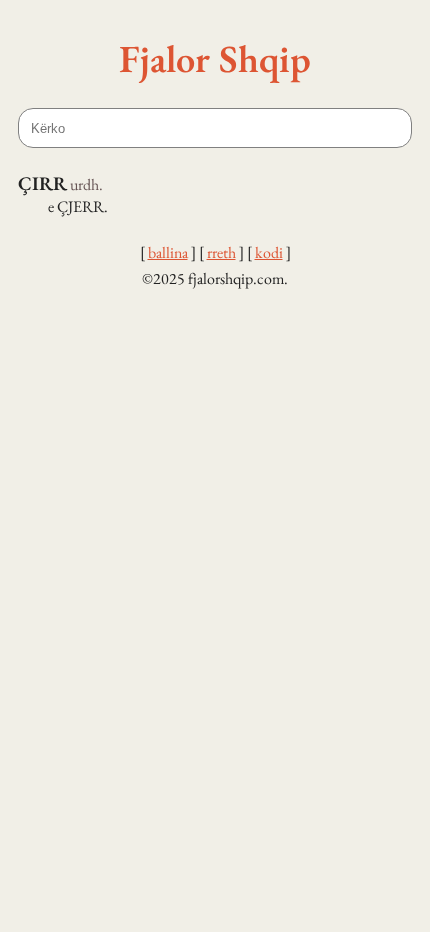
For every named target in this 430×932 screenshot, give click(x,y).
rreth (221, 252)
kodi (269, 252)
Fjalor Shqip (215, 58)
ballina (168, 252)
